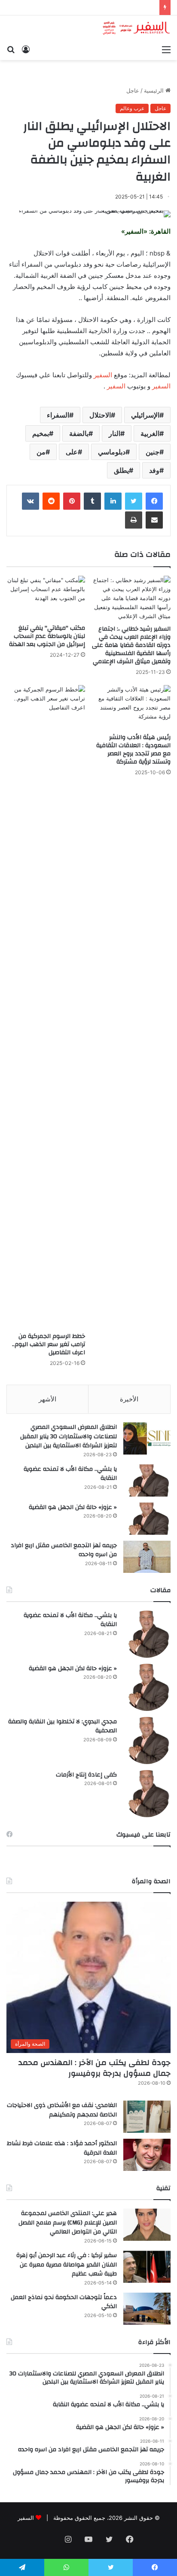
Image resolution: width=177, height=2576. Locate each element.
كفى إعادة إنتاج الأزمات (86, 1775)
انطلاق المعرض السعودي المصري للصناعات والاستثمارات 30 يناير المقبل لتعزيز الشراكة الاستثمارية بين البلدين (69, 1436)
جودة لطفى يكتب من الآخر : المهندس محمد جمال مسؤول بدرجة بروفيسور (95, 2068)
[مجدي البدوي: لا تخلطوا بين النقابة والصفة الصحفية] (147, 1740)
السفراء (58, 415)
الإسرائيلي (145, 415)
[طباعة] (134, 520)
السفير (103, 375)
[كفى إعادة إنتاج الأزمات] (147, 1794)
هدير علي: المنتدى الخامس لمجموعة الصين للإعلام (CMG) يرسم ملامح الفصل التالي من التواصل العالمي (68, 2223)
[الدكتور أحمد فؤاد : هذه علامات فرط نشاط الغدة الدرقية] (147, 2155)
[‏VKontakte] (31, 501)
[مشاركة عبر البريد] (154, 520)
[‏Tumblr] (92, 501)
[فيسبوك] (154, 501)
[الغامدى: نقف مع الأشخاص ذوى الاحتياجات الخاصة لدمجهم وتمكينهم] (147, 2117)
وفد (154, 470)
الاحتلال (100, 415)
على (72, 452)
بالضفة (79, 433)
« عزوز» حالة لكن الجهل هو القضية (73, 1507)
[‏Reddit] (51, 501)
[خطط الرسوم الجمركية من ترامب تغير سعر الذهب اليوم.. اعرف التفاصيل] (46, 1007)
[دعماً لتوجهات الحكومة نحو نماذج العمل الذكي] (147, 2309)
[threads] (47, 2540)
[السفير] (136, 28)
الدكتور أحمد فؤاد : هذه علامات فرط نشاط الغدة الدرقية (62, 2148)
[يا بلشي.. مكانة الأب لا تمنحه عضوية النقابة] (147, 1480)
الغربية (150, 433)
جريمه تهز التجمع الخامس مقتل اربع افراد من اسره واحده (64, 1550)
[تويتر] (134, 501)
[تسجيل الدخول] (26, 49)
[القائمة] (166, 49)
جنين (153, 452)
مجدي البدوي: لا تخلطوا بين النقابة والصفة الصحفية (63, 1726)
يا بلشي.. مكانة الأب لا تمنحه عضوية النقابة (70, 1474)
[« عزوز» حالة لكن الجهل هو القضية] (147, 1519)
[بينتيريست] (72, 501)
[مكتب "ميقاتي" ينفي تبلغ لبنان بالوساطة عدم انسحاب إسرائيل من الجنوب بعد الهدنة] (46, 598)
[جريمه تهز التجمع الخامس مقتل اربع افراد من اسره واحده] (147, 1557)
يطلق (121, 470)
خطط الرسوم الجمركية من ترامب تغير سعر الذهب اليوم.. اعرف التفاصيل (49, 1344)
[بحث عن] (11, 49)
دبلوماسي (112, 452)
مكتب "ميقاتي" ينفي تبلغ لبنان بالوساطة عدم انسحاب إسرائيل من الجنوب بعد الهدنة (47, 636)
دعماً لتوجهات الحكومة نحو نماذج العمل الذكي (64, 2302)
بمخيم (41, 433)
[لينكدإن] (113, 501)
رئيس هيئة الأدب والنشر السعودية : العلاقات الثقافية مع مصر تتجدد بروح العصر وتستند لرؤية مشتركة (133, 750)
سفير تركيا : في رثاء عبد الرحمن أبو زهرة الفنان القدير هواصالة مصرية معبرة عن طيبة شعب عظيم (67, 2265)
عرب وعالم (132, 108)
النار (114, 433)
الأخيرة (129, 1399)
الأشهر (47, 1399)
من (41, 452)
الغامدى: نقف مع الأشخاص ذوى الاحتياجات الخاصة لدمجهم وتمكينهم (62, 2110)
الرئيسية (155, 90)
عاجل (133, 90)
